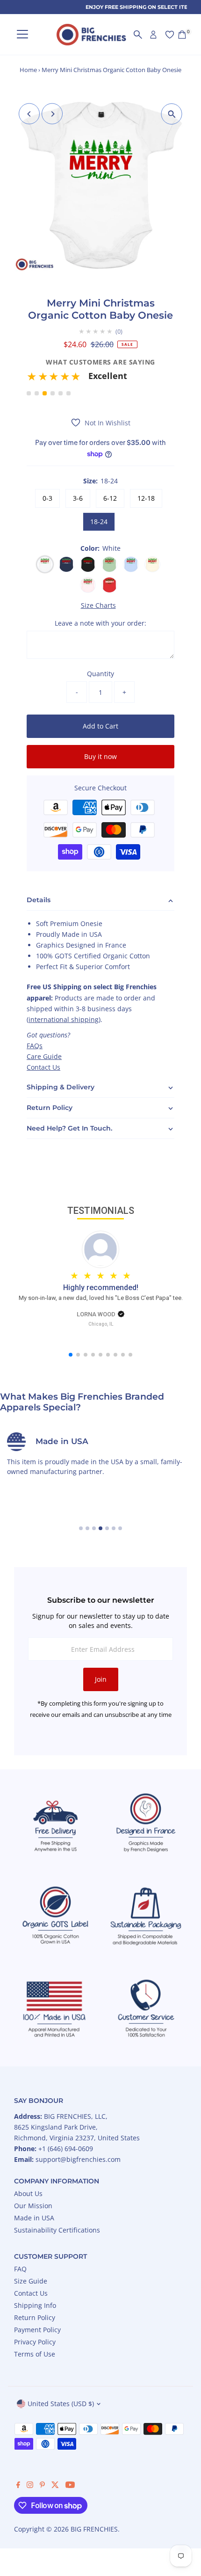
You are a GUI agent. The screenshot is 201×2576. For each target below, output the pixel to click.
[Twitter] (55, 2486)
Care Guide (44, 1056)
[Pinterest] (42, 2486)
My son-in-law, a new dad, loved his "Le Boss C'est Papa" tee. (101, 1298)
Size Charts (98, 606)
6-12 (110, 498)
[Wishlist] (170, 35)
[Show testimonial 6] (68, 393)
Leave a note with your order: (100, 623)
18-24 (99, 522)
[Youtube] (70, 2486)
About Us (28, 2193)
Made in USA (34, 2218)
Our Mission (33, 2206)
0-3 (47, 498)
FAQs (35, 1046)
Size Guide (31, 2281)
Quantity (100, 674)
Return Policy (35, 2317)
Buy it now (100, 756)
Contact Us (43, 1067)
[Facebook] (18, 2486)
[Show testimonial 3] (45, 393)
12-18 (146, 498)
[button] (100, 379)
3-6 (78, 498)
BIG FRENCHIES (94, 2529)
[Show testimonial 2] (37, 393)
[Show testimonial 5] (61, 393)
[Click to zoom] (172, 114)
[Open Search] (138, 35)
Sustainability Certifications (57, 2230)
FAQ (20, 2269)
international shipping (64, 1019)
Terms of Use (35, 2354)
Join (101, 1679)
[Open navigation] (22, 35)
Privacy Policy (35, 2342)
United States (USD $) (61, 2404)
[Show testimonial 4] (53, 393)
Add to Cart (100, 726)
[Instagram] (30, 2486)
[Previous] (29, 114)
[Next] (52, 114)
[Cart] (182, 35)
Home (28, 70)
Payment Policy (37, 2330)
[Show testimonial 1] (29, 393)
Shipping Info (35, 2305)
